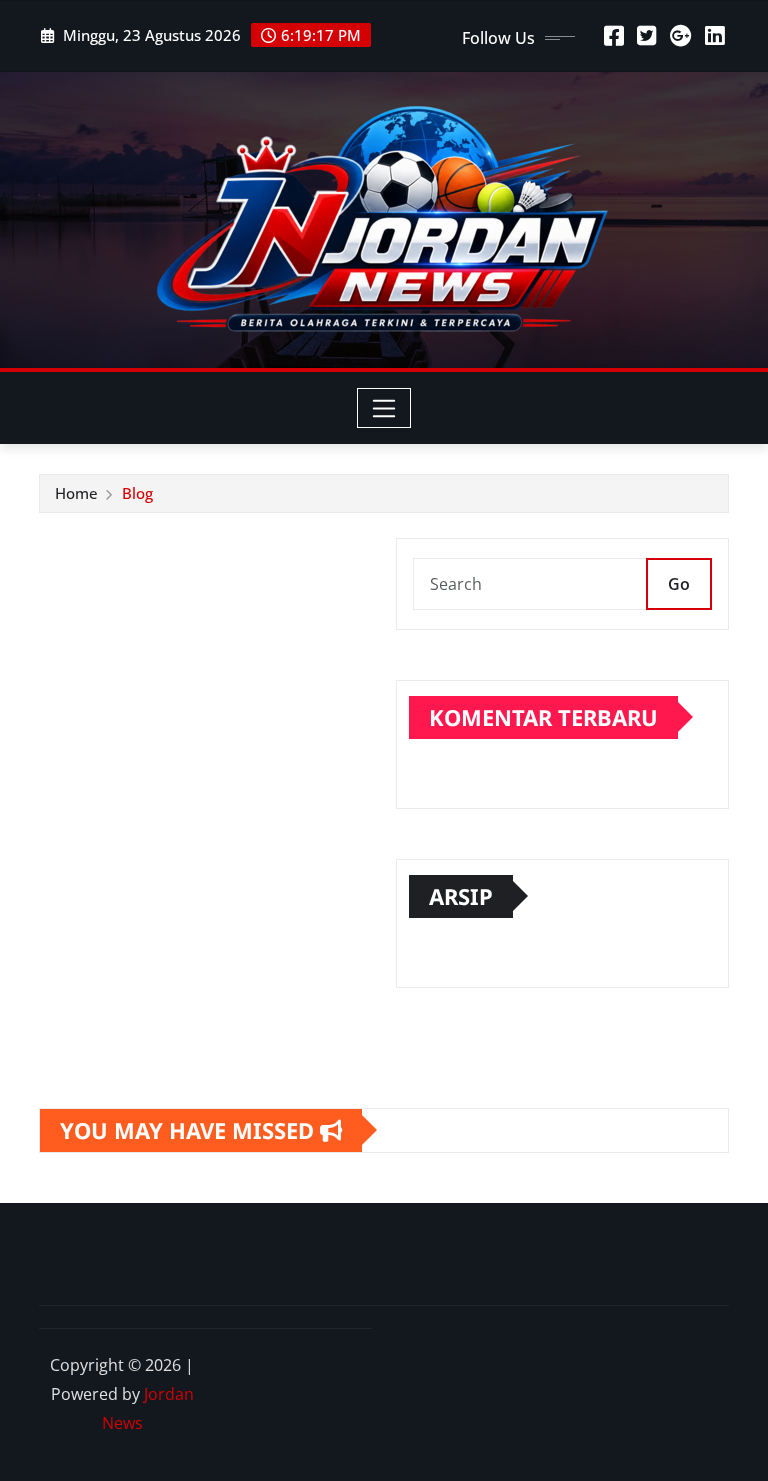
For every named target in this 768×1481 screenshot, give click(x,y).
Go (679, 584)
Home (76, 493)
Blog (137, 493)
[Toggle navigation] (384, 408)
